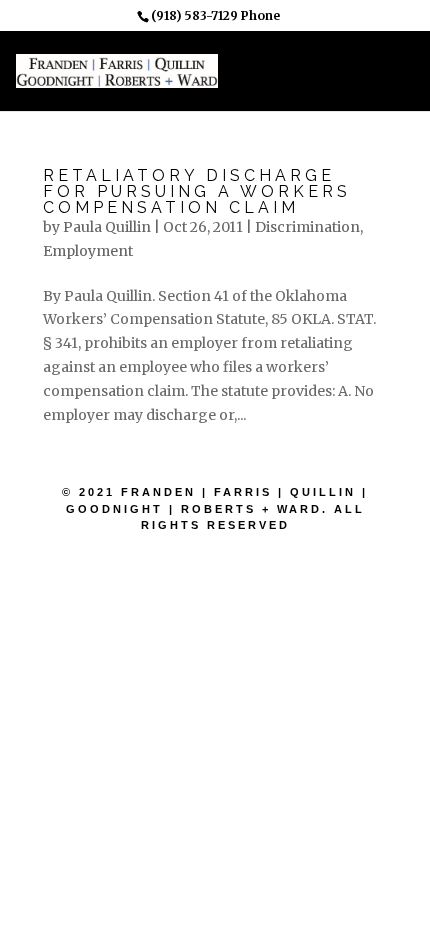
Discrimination (307, 227)
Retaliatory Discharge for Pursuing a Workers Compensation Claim (197, 191)
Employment (88, 251)
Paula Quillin (107, 227)
